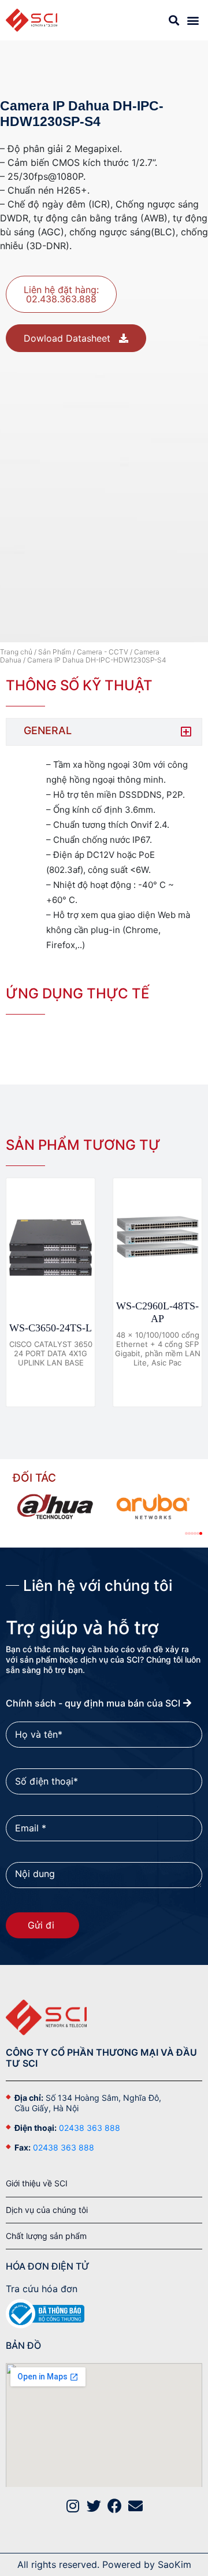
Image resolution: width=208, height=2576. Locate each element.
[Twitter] (94, 2506)
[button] (193, 20)
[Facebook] (115, 2506)
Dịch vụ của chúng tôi (47, 2210)
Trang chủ (16, 652)
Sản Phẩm (55, 652)
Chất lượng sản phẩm (46, 2236)
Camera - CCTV (103, 652)
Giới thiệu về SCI (37, 2183)
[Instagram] (73, 2506)
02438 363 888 (90, 2128)
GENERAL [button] (48, 730)
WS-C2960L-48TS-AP (157, 1312)
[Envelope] (135, 2506)
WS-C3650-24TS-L (51, 1328)
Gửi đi (42, 1925)
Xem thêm (47, 1387)
